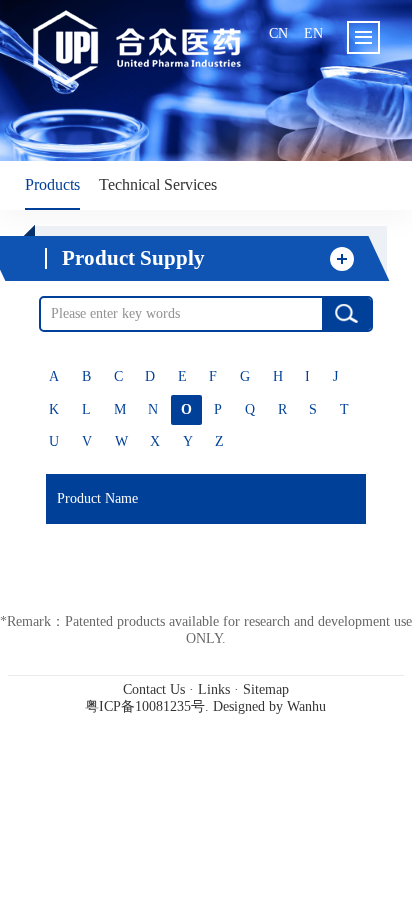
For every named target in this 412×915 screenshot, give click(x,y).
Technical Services (158, 185)
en (313, 33)
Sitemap (266, 689)
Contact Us (154, 689)
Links (214, 689)
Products (52, 185)
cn (278, 33)
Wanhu (306, 706)
